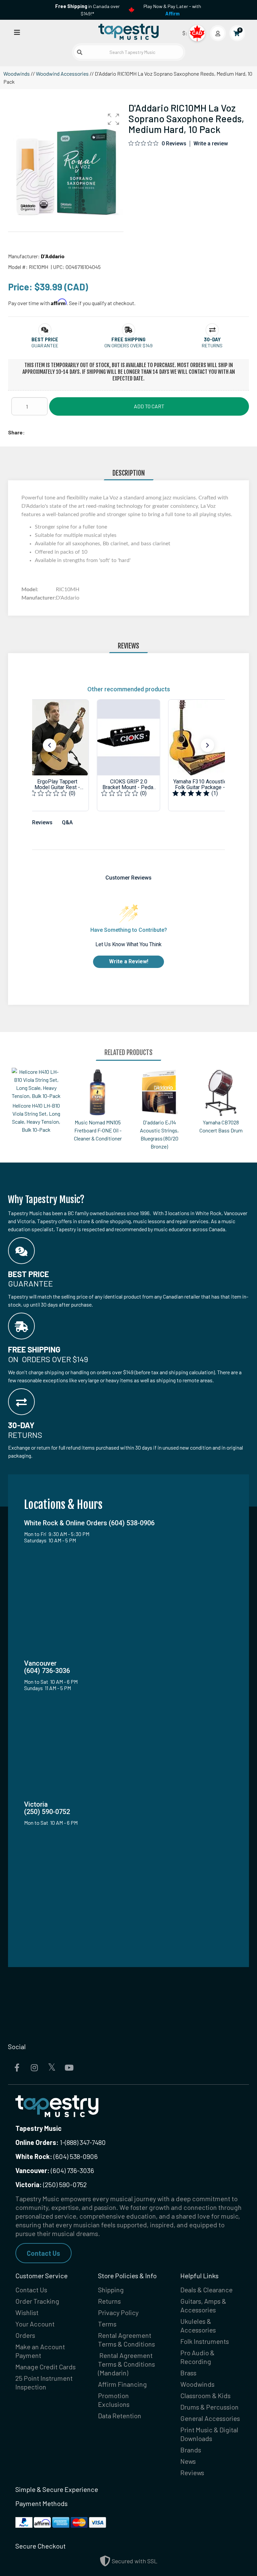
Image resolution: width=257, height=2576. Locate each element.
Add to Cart (149, 406)
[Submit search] (80, 52)
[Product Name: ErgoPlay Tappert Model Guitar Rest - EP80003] (57, 755)
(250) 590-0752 (51, 2184)
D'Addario (53, 256)
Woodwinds (17, 74)
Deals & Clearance (206, 2290)
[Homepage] (128, 31)
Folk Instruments (205, 2341)
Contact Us (44, 2253)
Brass (188, 2373)
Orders (25, 2335)
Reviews (192, 2473)
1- (62, 2142)
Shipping (111, 2290)
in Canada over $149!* (88, 10)
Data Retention (120, 2416)
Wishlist (27, 2312)
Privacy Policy (118, 2312)
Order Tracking (37, 2301)
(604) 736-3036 (55, 2170)
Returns (109, 2301)
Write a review (211, 144)
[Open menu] (17, 32)
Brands (191, 2450)
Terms (107, 2324)
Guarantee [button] (45, 345)
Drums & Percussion (209, 2407)
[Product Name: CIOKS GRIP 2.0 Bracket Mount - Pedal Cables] (129, 755)
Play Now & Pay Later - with (172, 10)
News (188, 2461)
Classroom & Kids (205, 2395)
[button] (113, 119)
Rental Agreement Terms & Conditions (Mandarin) (126, 2364)
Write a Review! (129, 961)
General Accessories (210, 2418)
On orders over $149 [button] (128, 345)
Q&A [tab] (67, 822)
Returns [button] (212, 345)
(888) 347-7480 (85, 2142)
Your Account (35, 2324)
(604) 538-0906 (57, 2156)
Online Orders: (37, 2142)
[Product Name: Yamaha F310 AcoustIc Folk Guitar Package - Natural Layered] (200, 755)
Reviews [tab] (42, 822)
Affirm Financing (122, 2384)
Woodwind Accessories (62, 74)
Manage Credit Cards (46, 2367)
